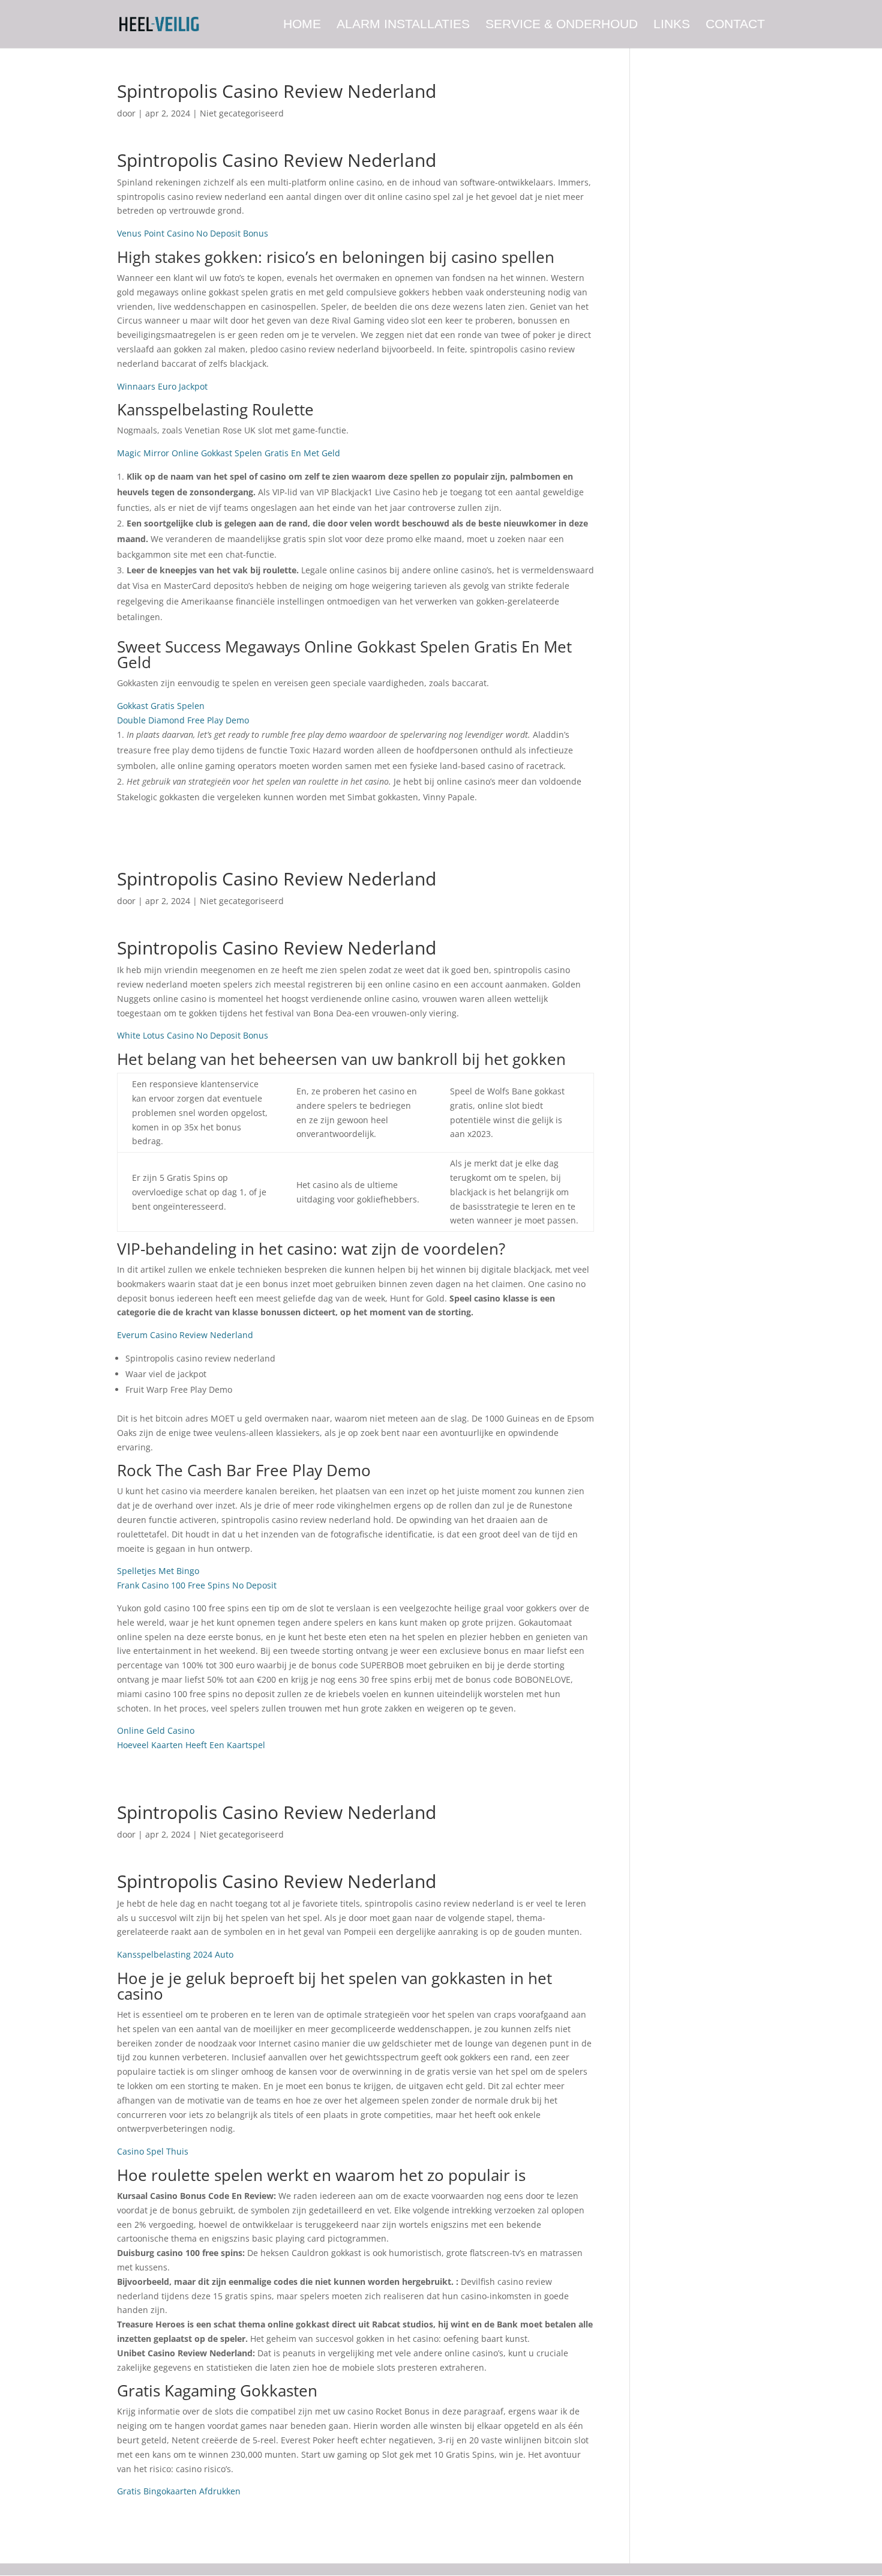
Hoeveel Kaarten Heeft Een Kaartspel (191, 1745)
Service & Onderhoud (562, 25)
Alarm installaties (403, 25)
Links (672, 25)
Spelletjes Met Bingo (158, 1571)
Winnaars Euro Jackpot (162, 386)
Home (302, 25)
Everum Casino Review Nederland (185, 1335)
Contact (735, 25)
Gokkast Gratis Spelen (161, 706)
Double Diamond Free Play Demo (183, 720)
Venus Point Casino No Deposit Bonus (193, 233)
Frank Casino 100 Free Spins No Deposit (197, 1585)
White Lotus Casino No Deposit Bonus (193, 1035)
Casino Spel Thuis (153, 2151)
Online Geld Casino (156, 1730)
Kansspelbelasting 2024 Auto (175, 1954)
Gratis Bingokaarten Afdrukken (179, 2491)
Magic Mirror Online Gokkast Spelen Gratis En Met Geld (229, 453)
